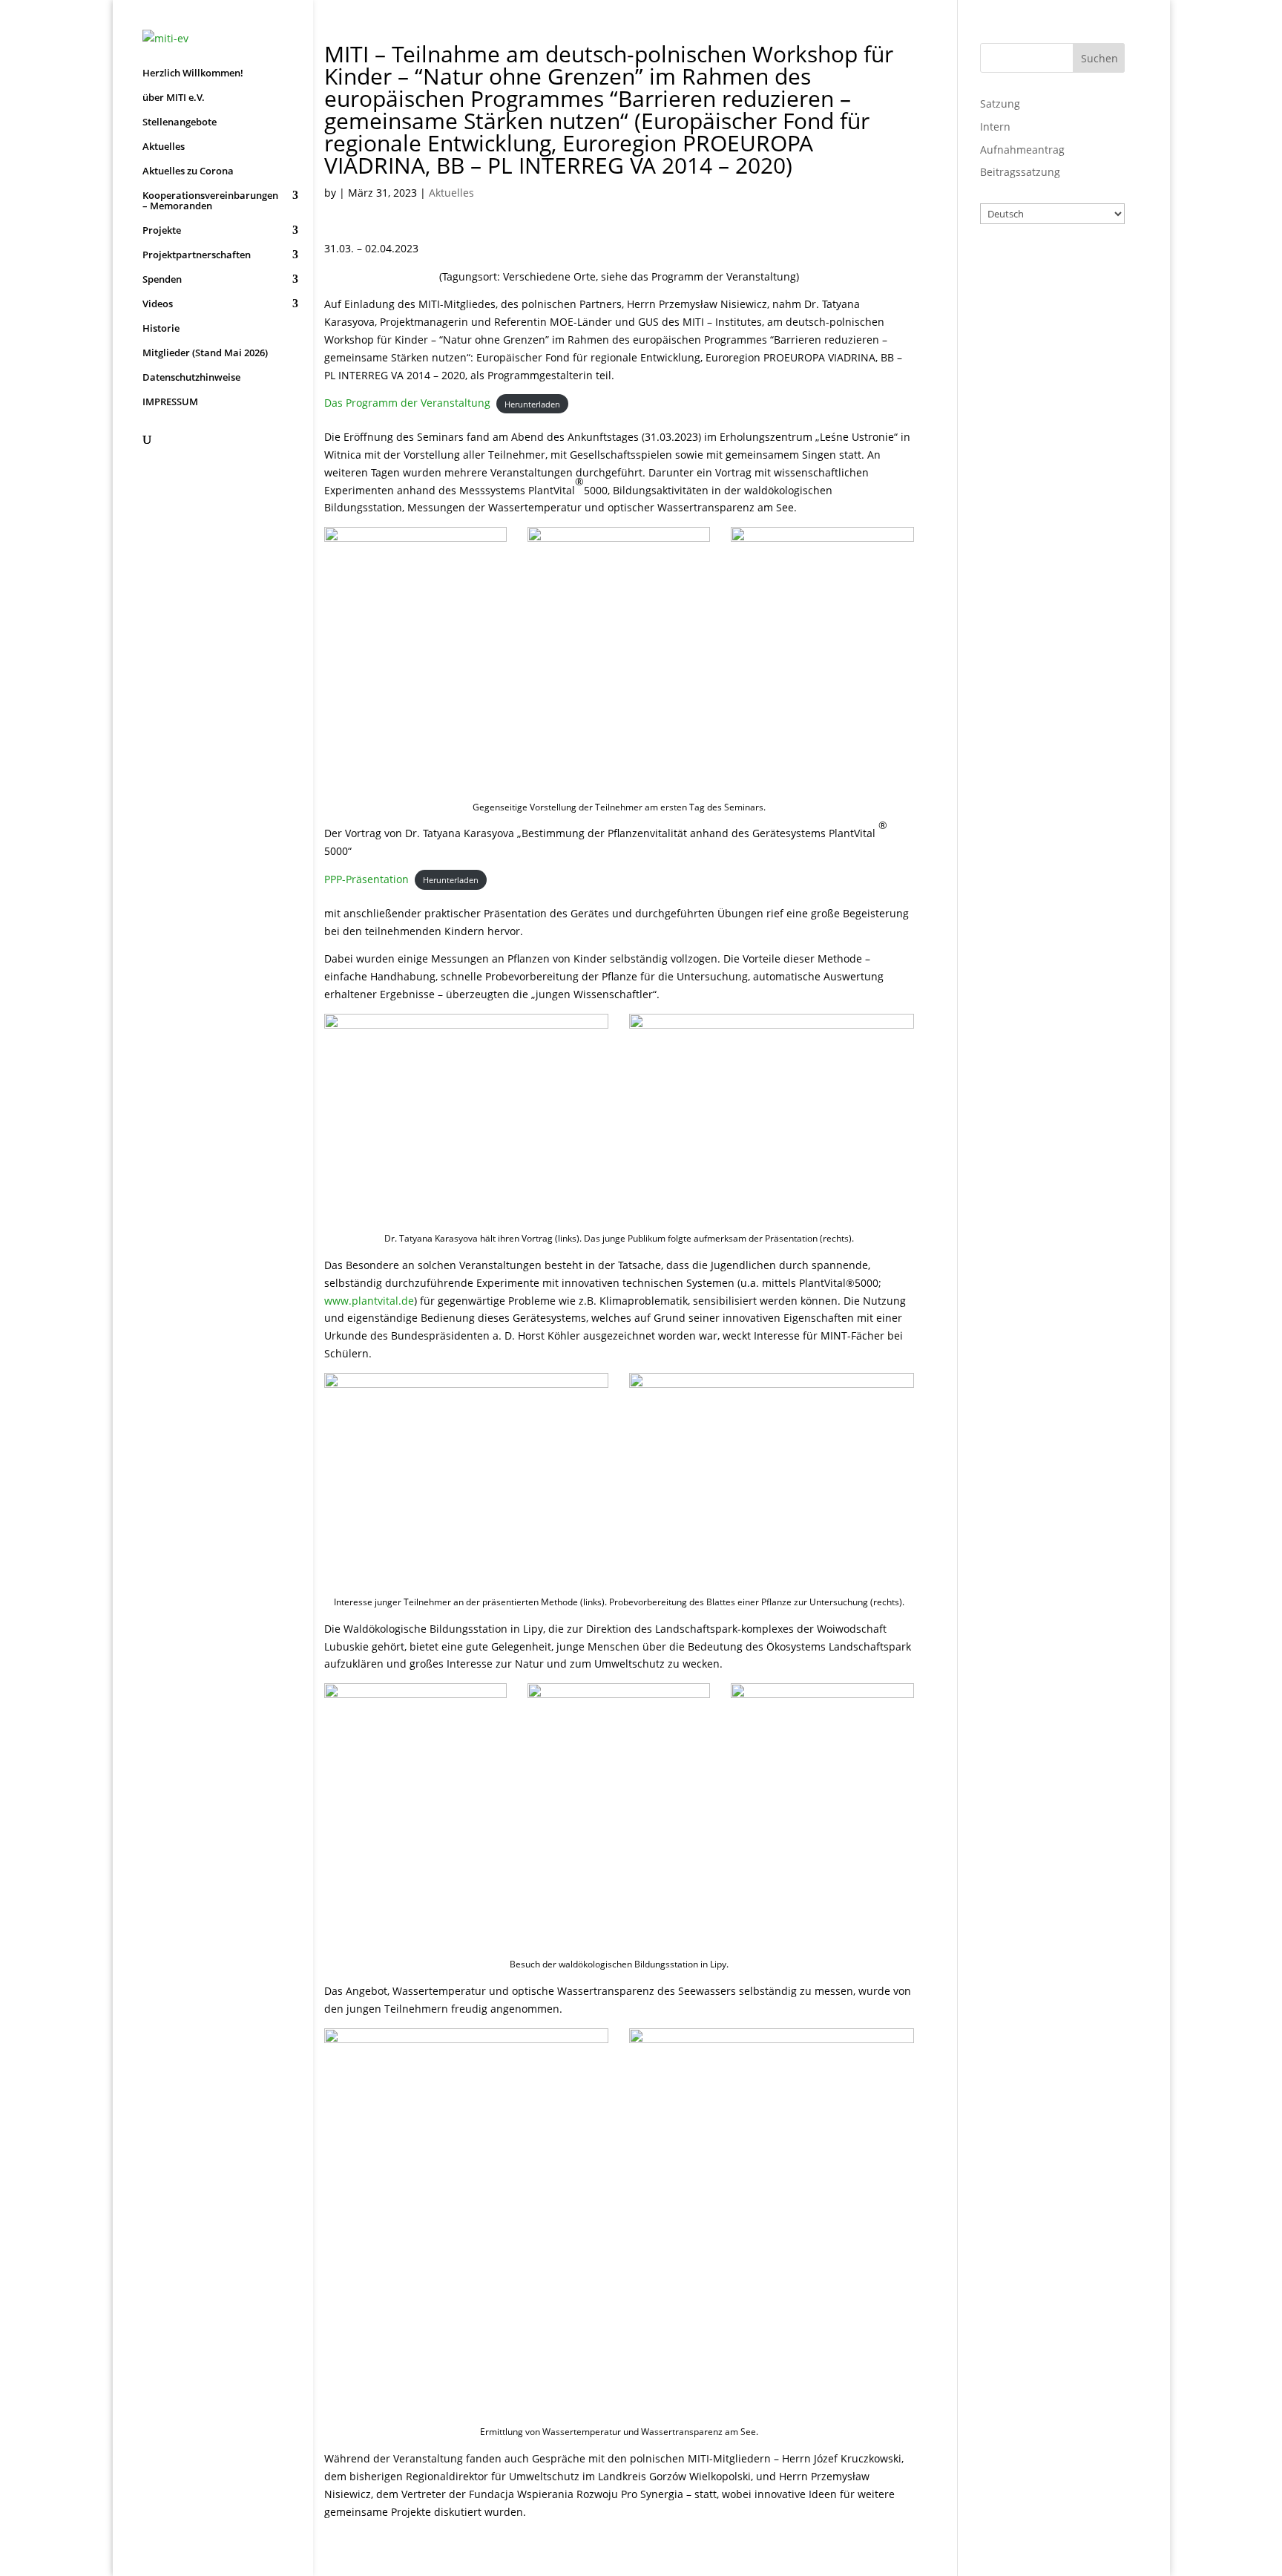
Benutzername (1038, 266)
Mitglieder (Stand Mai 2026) (205, 353)
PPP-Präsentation (366, 879)
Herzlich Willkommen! (193, 73)
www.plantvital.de (369, 1301)
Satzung (1000, 104)
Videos (158, 304)
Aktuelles (164, 147)
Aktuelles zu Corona (188, 171)
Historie (161, 329)
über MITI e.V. (174, 98)
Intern (995, 127)
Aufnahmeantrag (1022, 150)
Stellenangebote (180, 122)
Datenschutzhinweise (191, 378)
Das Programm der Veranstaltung (407, 403)
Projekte (162, 231)
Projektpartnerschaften (197, 255)
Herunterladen (532, 403)
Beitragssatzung (1020, 172)
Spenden (162, 280)
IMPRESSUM (170, 402)
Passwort (1021, 330)
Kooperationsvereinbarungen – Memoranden (210, 201)
